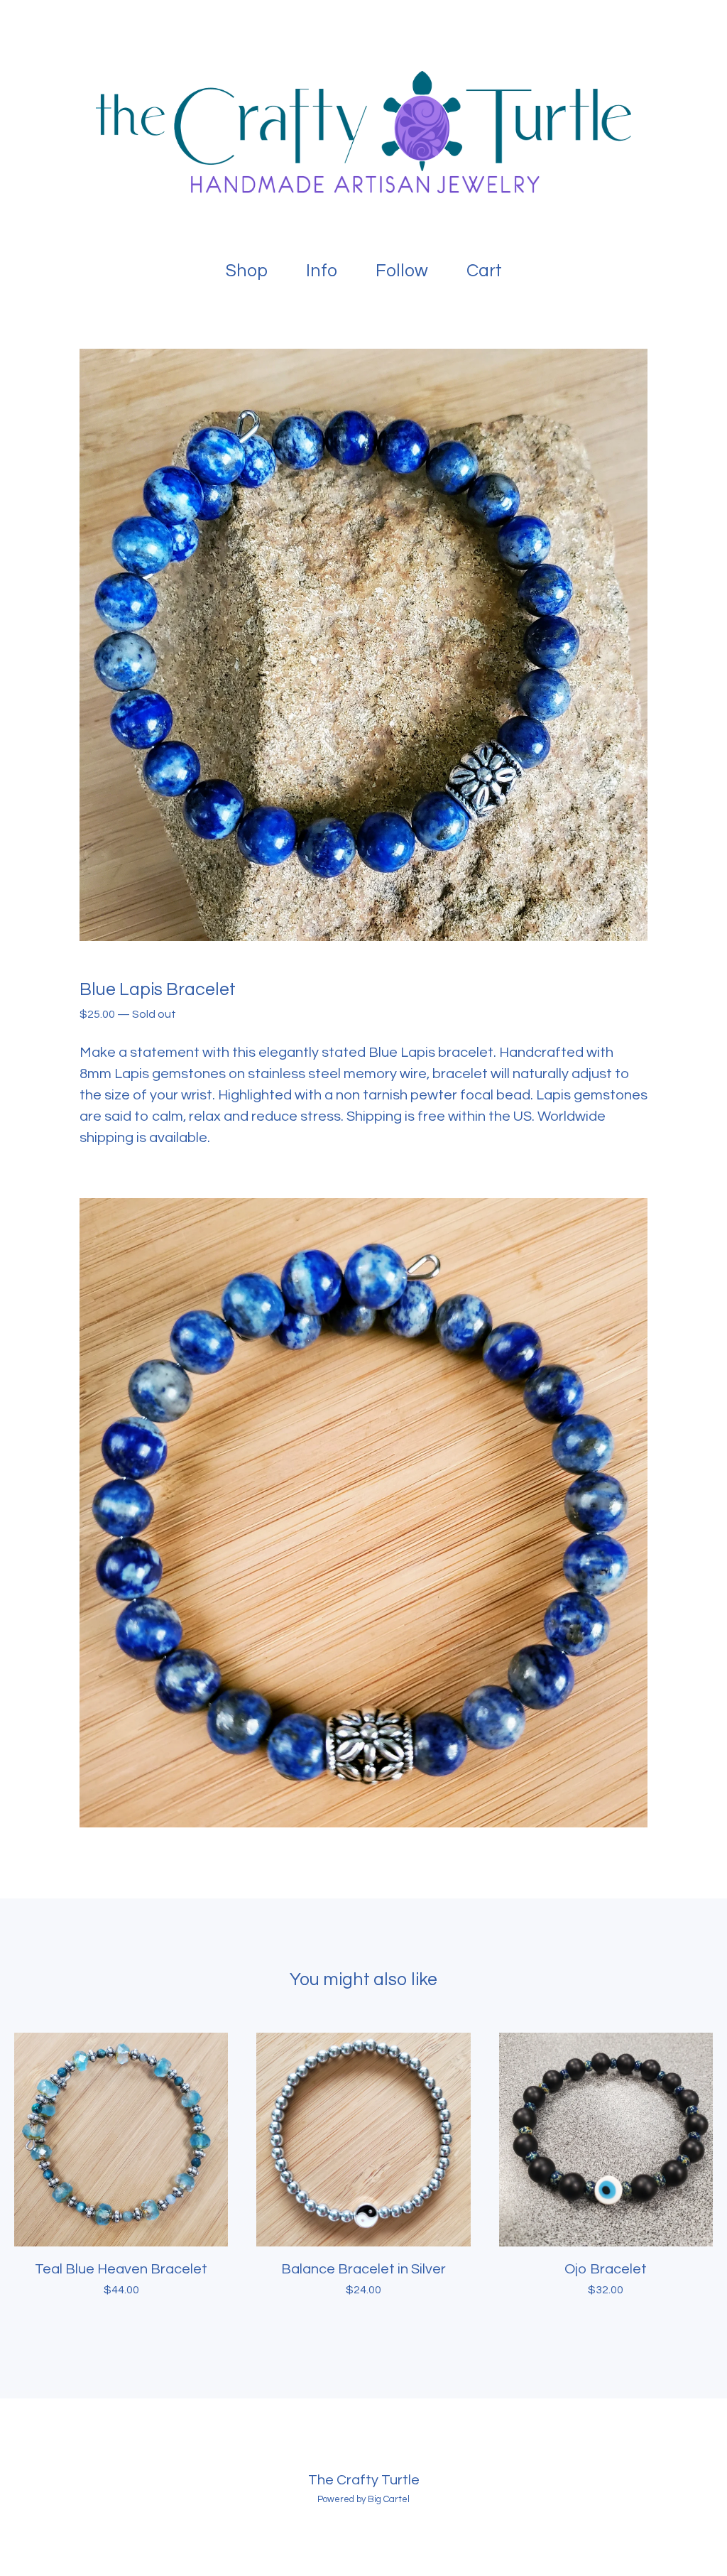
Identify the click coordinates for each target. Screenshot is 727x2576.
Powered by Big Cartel (363, 2499)
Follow (402, 271)
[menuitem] (247, 271)
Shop (247, 271)
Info (322, 271)
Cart (488, 268)
